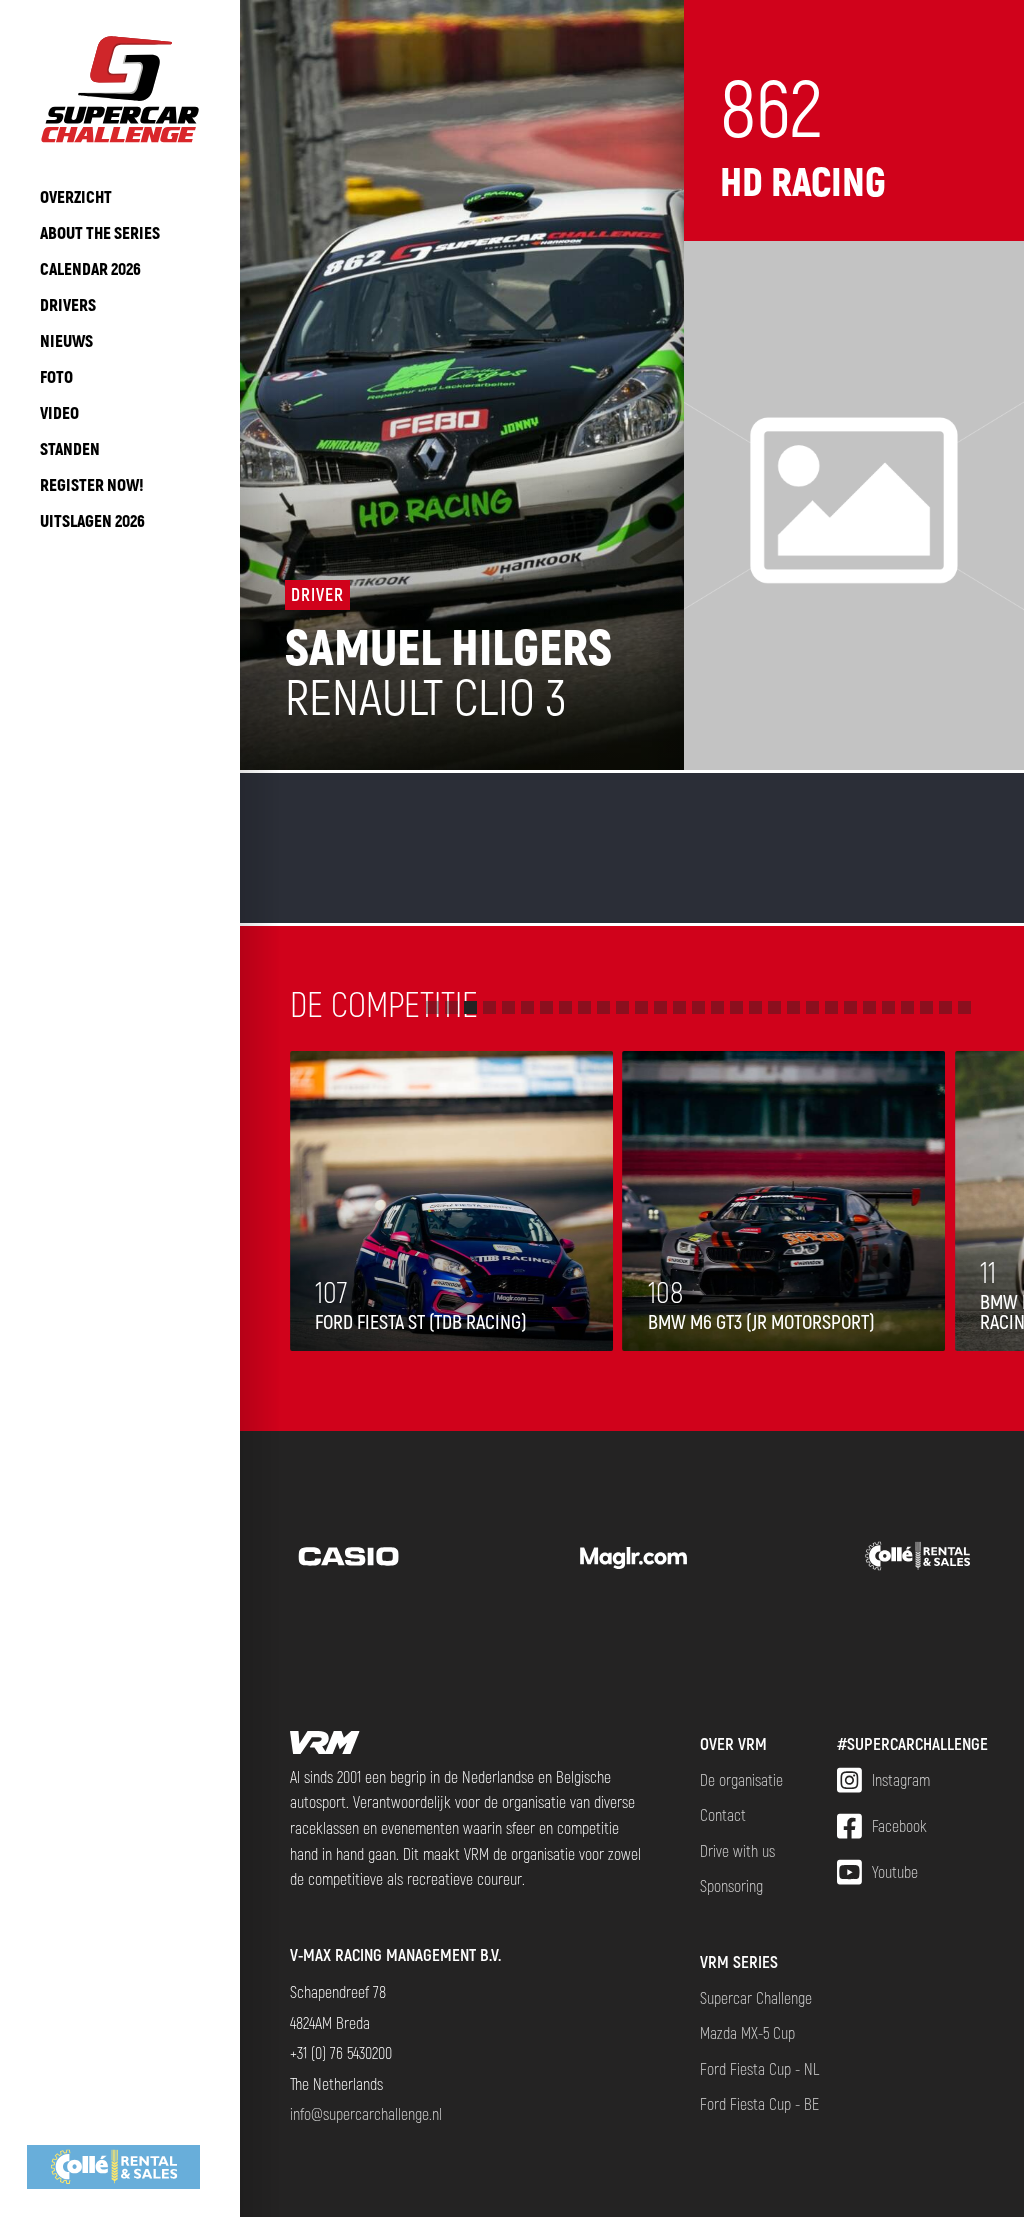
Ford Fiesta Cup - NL (759, 2068)
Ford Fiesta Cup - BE (759, 2103)
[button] (432, 1007)
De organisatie (741, 1779)
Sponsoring (731, 1885)
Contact (723, 1814)
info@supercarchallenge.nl (366, 2113)
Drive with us (737, 1850)
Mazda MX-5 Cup (747, 2032)
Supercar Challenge (756, 1997)
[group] (120, 2167)
